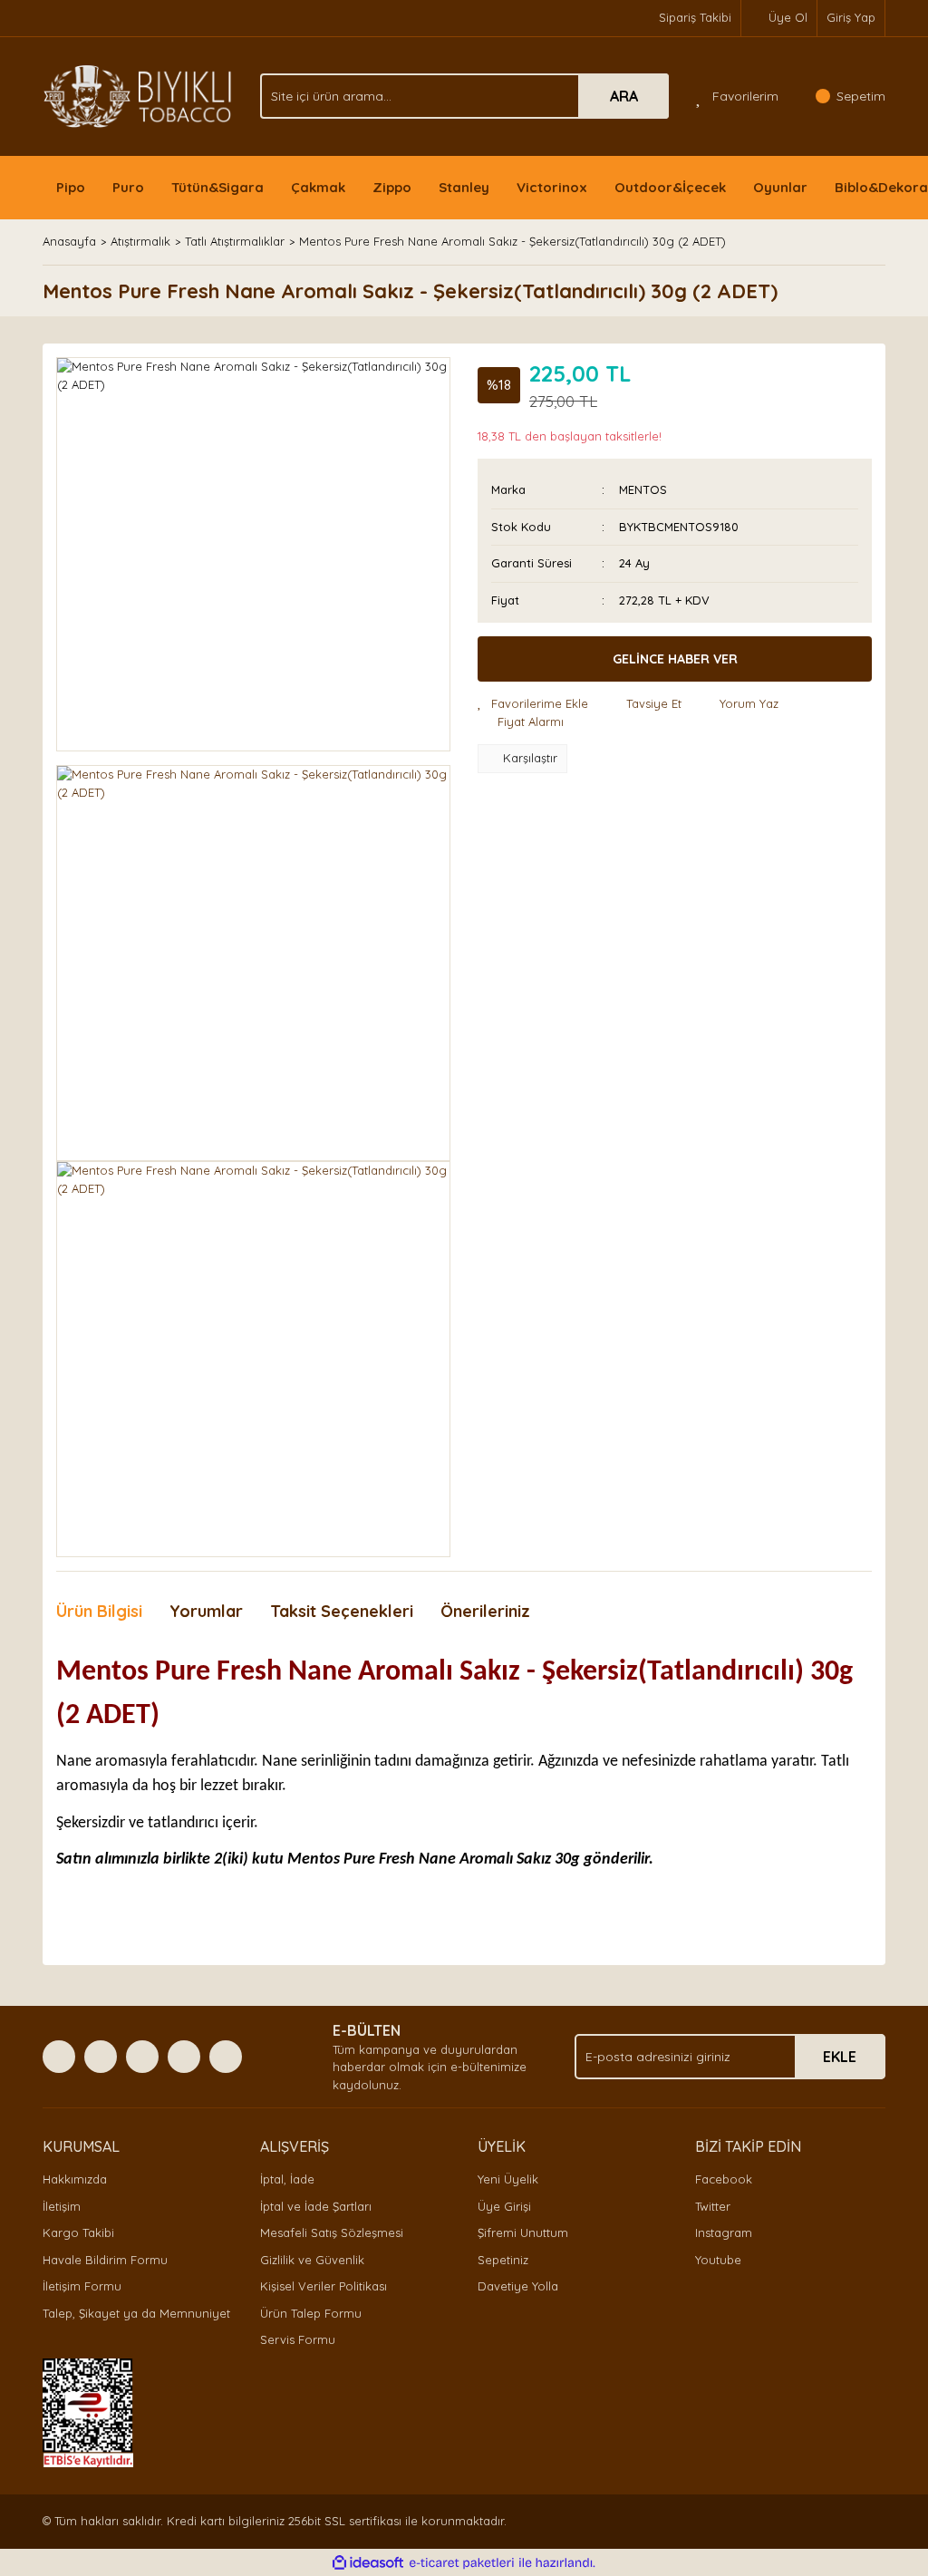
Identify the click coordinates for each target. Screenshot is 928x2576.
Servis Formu (298, 2339)
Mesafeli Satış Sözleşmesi (332, 2232)
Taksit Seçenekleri (342, 1611)
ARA (624, 96)
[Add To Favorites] (533, 704)
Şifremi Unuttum (523, 2232)
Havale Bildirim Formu (105, 2260)
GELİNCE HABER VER (675, 659)
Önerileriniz (485, 1611)
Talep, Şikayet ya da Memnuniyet (136, 2313)
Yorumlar (206, 1611)
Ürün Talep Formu (311, 2313)
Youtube (718, 2260)
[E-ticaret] (462, 2563)
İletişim (62, 2206)
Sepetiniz (503, 2260)
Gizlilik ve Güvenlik (312, 2260)
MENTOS (643, 489)
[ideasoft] (368, 2563)
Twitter (713, 2206)
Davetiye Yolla (518, 2286)
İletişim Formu (82, 2286)
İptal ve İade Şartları (316, 2206)
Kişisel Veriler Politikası (324, 2286)
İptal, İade (287, 2179)
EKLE (840, 2057)
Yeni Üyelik (508, 2179)
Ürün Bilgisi (99, 1611)
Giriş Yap (851, 17)
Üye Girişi (504, 2206)
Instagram (724, 2232)
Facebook (724, 2179)
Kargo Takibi (78, 2232)
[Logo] (138, 95)
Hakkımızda (75, 2179)
